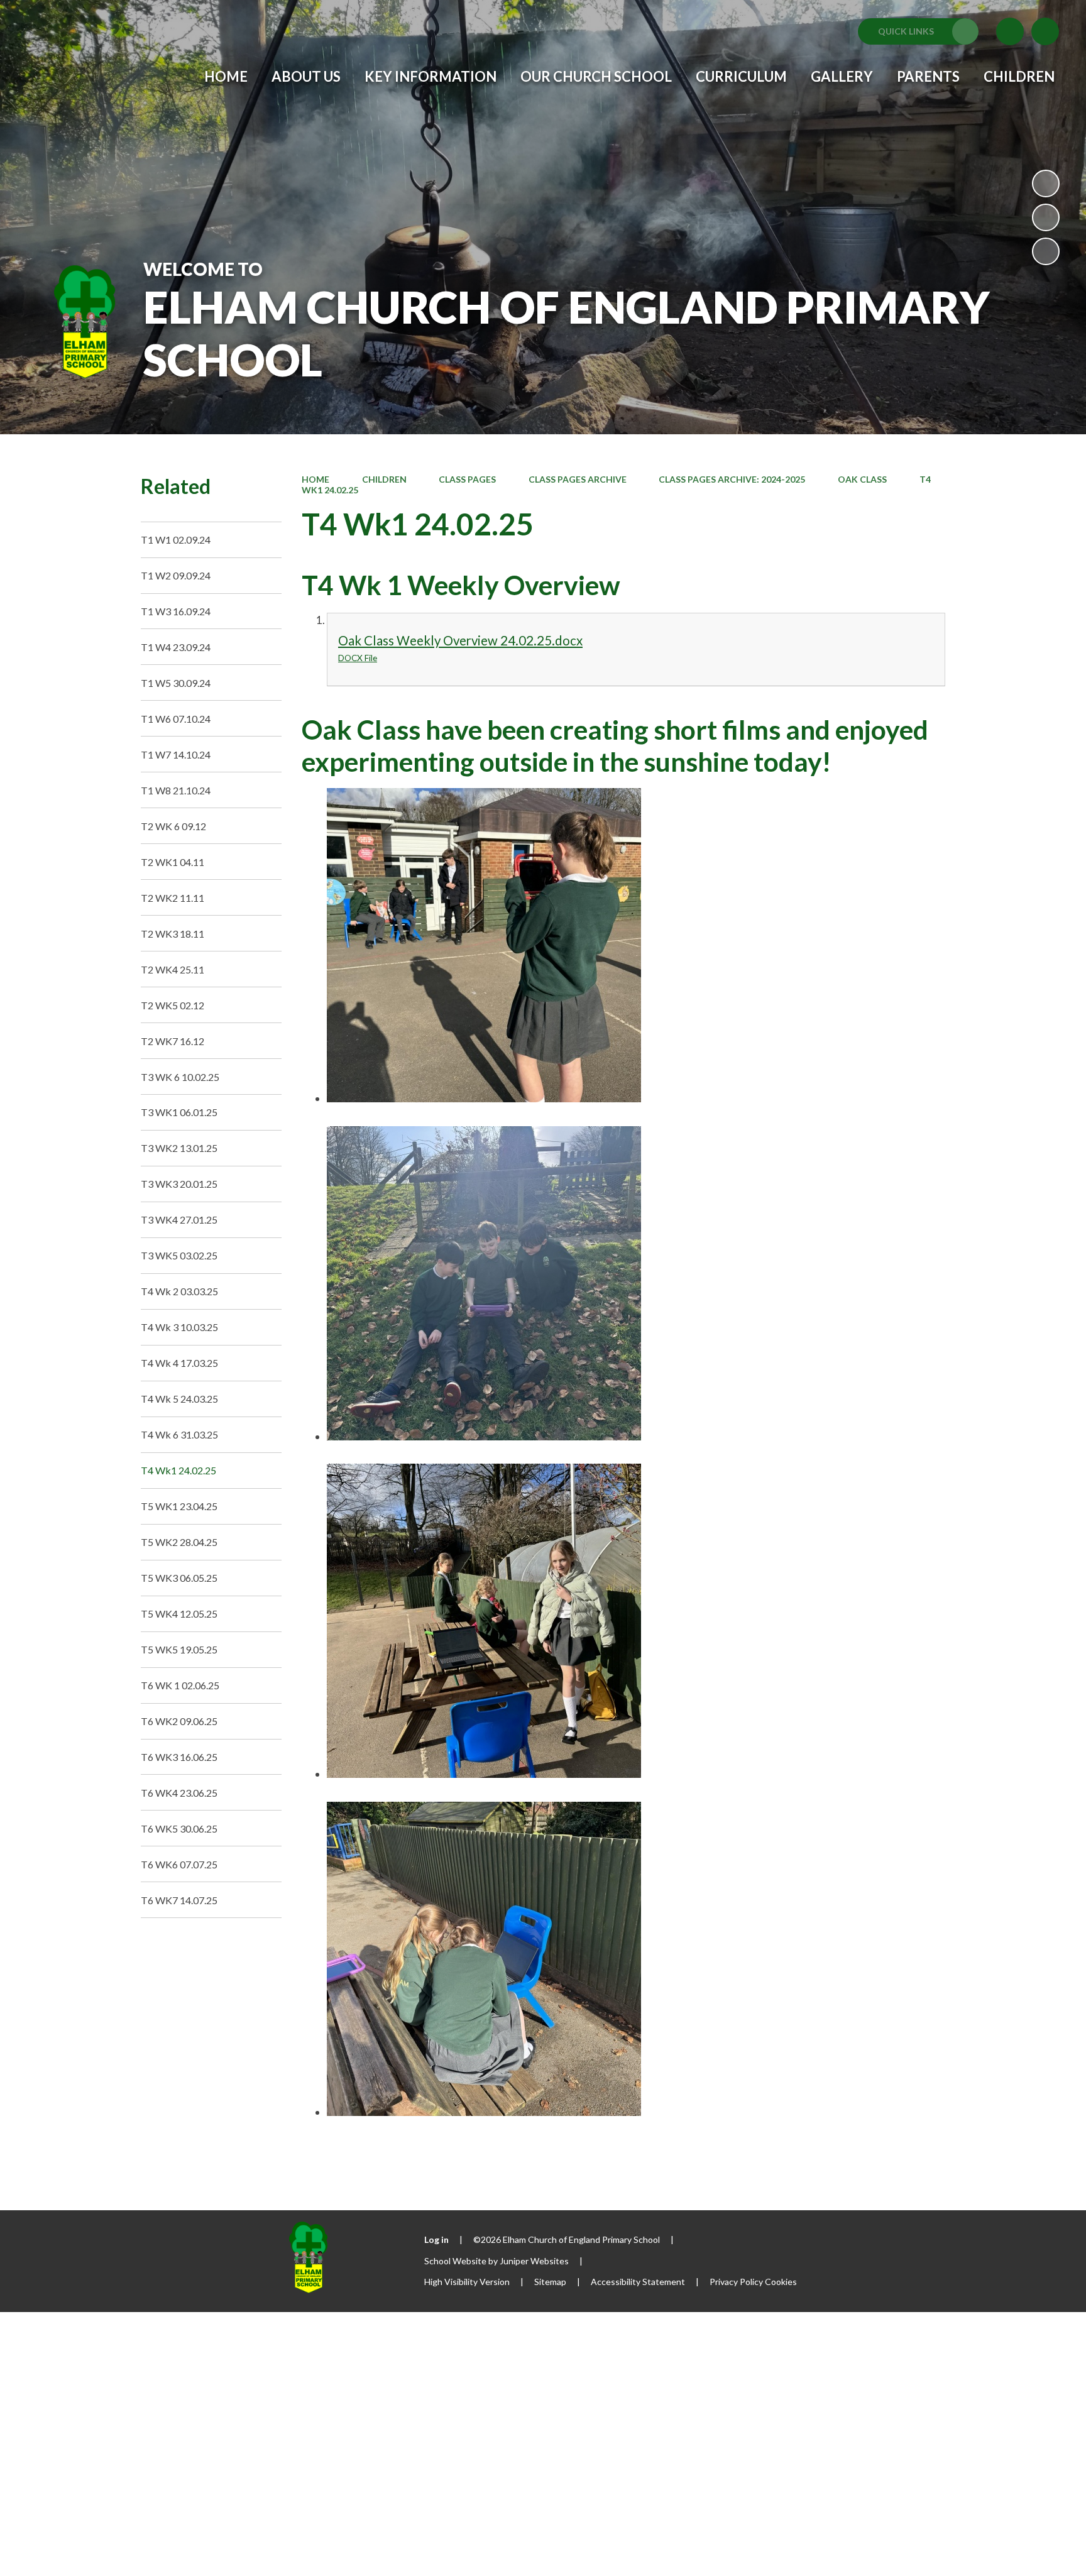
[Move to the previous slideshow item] (1046, 217)
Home (315, 479)
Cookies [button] (781, 2282)
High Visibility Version (467, 2282)
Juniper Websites (534, 2261)
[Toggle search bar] (1045, 31)
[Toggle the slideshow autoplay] (1046, 184)
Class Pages (467, 479)
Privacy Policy (736, 2282)
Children (384, 479)
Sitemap (550, 2282)
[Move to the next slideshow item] (1046, 251)
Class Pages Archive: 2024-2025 (732, 479)
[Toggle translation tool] (1010, 31)
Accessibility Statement (638, 2282)
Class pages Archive (578, 479)
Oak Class (862, 479)
